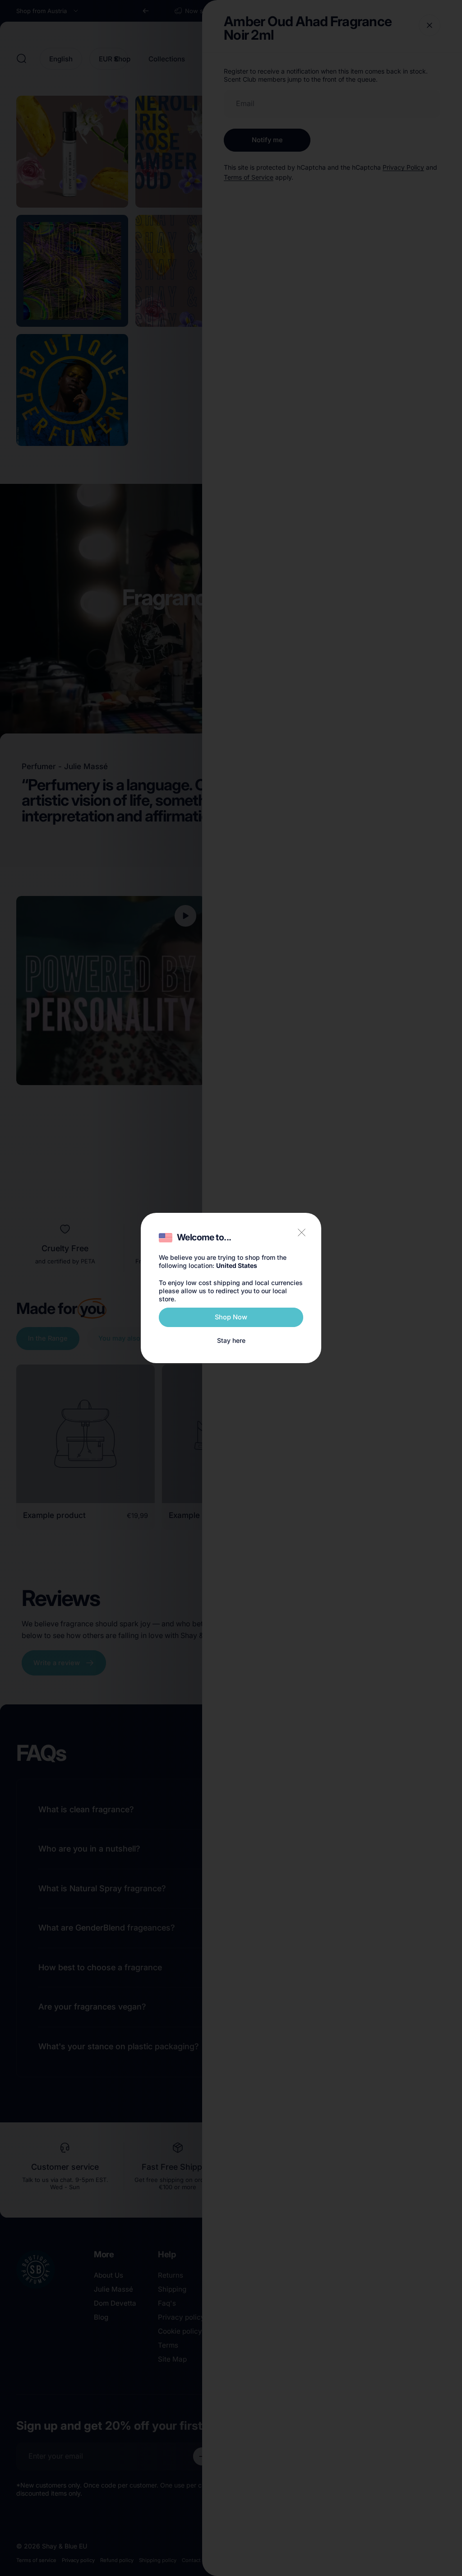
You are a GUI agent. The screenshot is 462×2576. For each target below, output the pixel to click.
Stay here (231, 1340)
